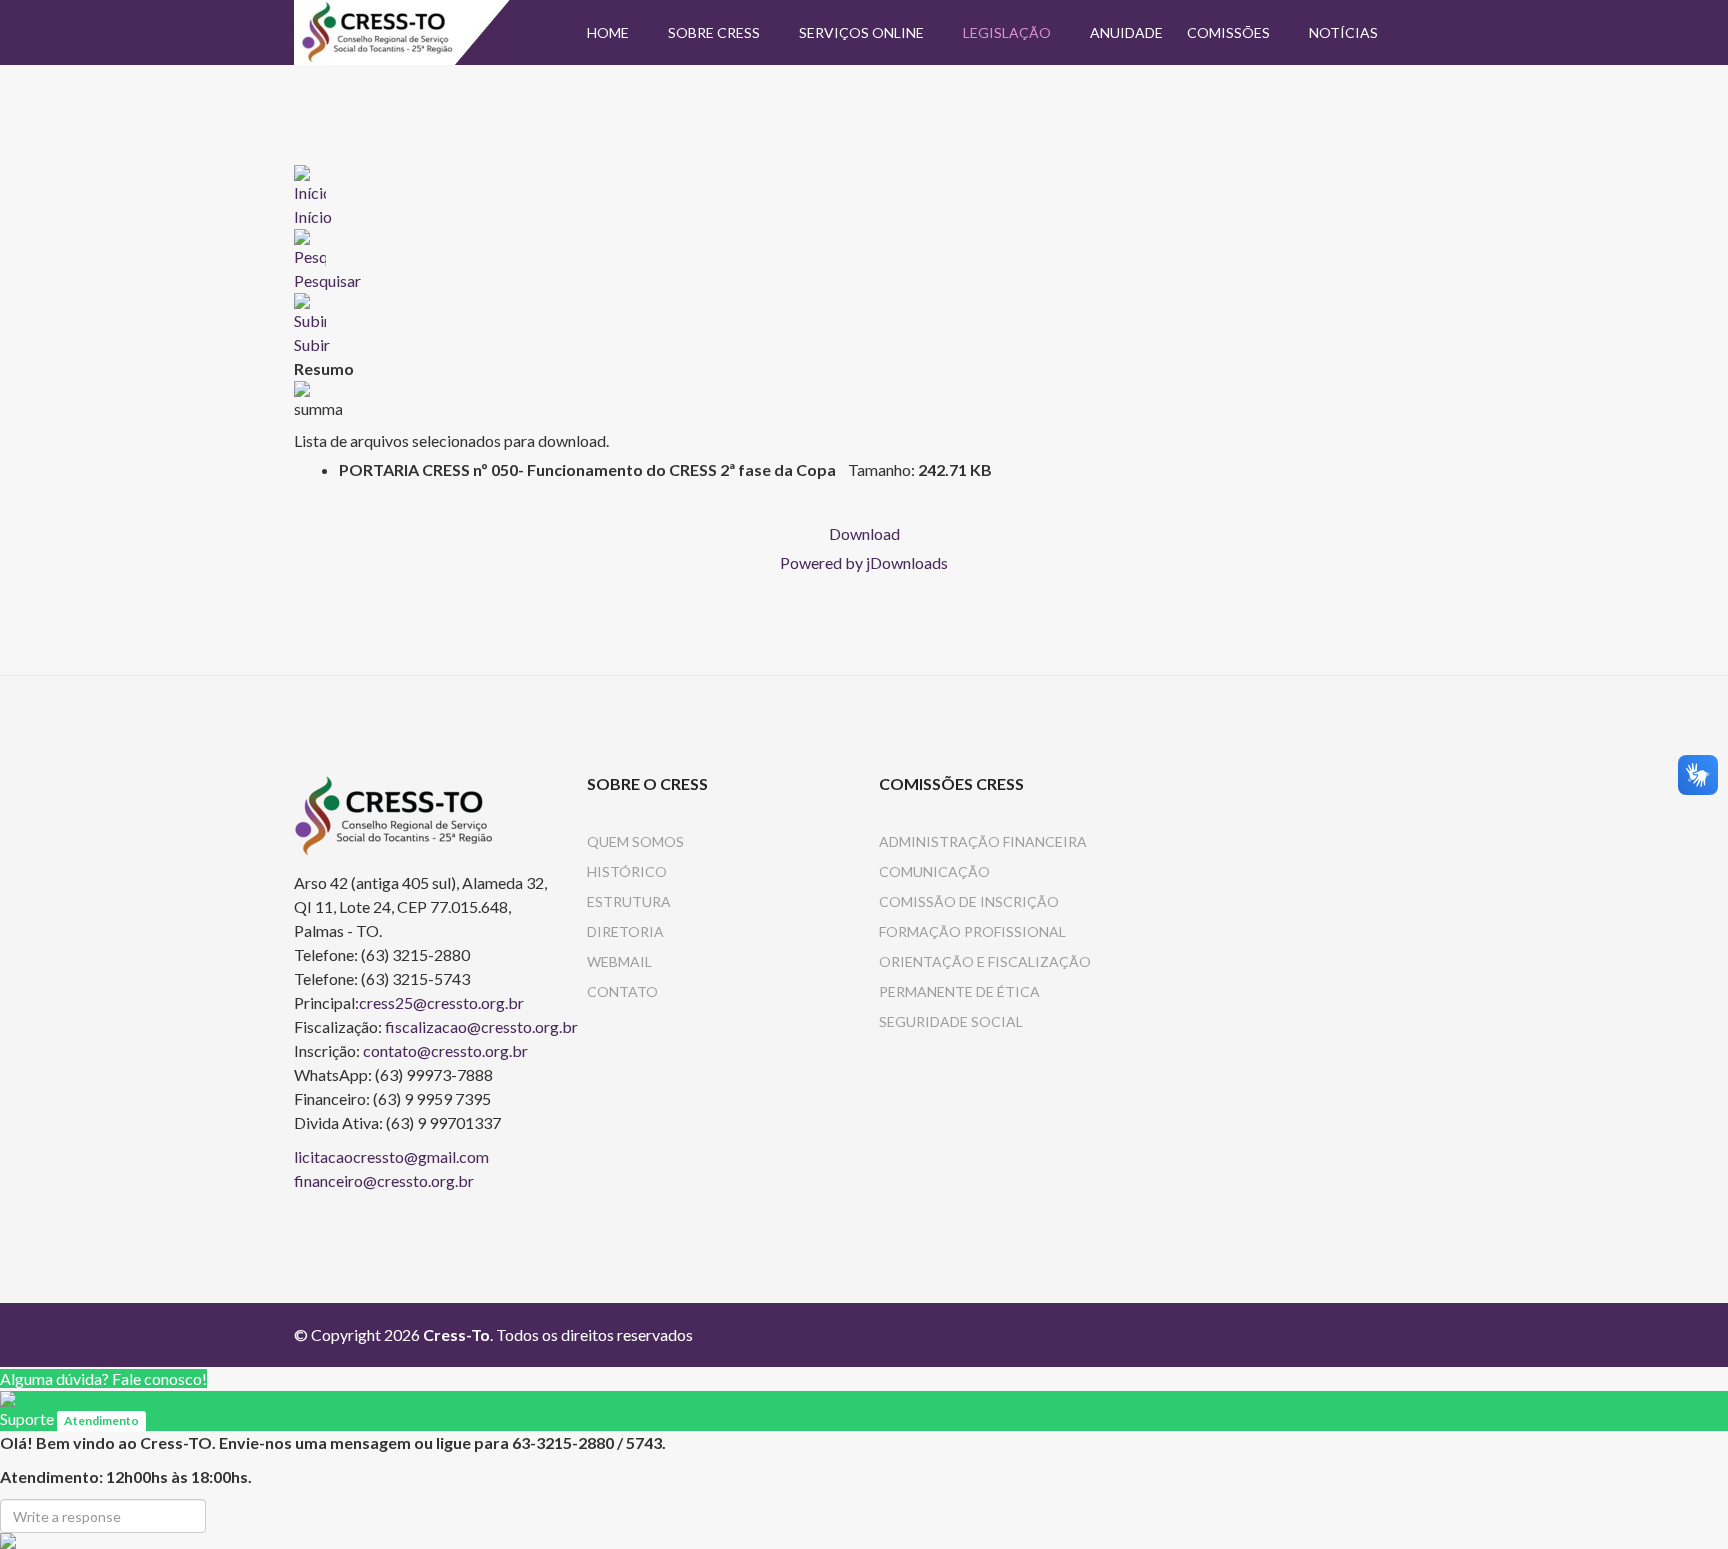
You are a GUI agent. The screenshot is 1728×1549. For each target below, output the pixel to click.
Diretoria (625, 931)
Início (313, 216)
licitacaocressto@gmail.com (391, 1156)
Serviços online (861, 32)
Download (864, 533)
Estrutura (629, 901)
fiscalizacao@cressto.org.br (481, 1026)
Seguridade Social (951, 1021)
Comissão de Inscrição (969, 901)
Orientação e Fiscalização (985, 961)
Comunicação (934, 871)
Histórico (627, 871)
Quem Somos (635, 841)
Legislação (1007, 32)
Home (608, 32)
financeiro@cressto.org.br (384, 1180)
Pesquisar (327, 280)
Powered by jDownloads (864, 562)
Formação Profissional (972, 931)
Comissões (1228, 32)
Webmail (619, 961)
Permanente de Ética (959, 991)
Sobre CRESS (714, 32)
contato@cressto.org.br (445, 1050)
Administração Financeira (983, 841)
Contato (622, 991)
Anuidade (1126, 32)
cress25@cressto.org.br (441, 1002)
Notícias (1343, 32)
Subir (312, 344)
